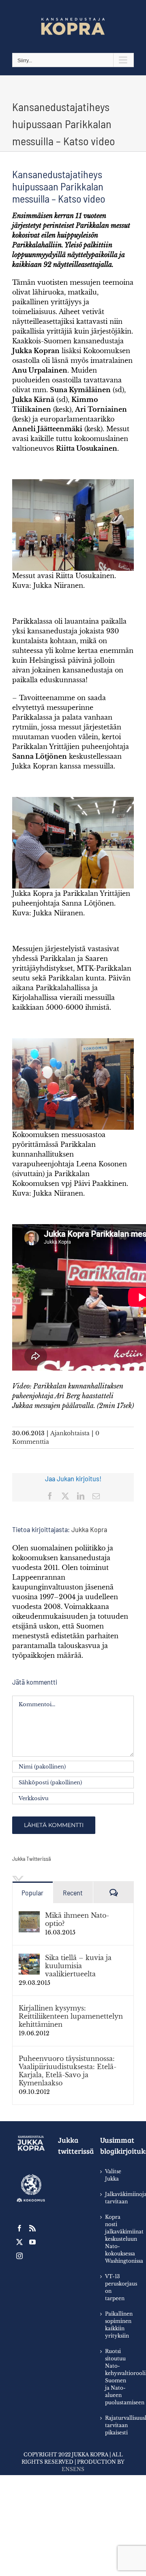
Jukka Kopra (89, 1529)
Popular (32, 1893)
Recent (73, 1893)
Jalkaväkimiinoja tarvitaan (115, 2198)
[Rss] (32, 2228)
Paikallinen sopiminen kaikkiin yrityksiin (115, 2325)
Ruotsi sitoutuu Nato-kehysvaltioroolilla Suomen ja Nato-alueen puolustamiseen (115, 2377)
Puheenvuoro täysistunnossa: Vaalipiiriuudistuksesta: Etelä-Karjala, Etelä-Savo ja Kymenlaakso (68, 2071)
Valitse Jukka (113, 2175)
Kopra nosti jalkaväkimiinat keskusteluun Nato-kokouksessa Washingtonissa (115, 2239)
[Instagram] (19, 2256)
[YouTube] (32, 2242)
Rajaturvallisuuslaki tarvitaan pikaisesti (115, 2425)
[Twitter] (19, 2242)
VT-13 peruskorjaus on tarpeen (115, 2287)
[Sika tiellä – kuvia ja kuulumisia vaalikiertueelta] (29, 1958)
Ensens (73, 2469)
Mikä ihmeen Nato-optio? (77, 1919)
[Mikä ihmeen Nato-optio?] (29, 1916)
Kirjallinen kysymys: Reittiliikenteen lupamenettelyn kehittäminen (71, 2016)
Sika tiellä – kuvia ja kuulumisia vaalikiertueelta (78, 1966)
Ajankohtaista (70, 1433)
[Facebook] (19, 2228)
